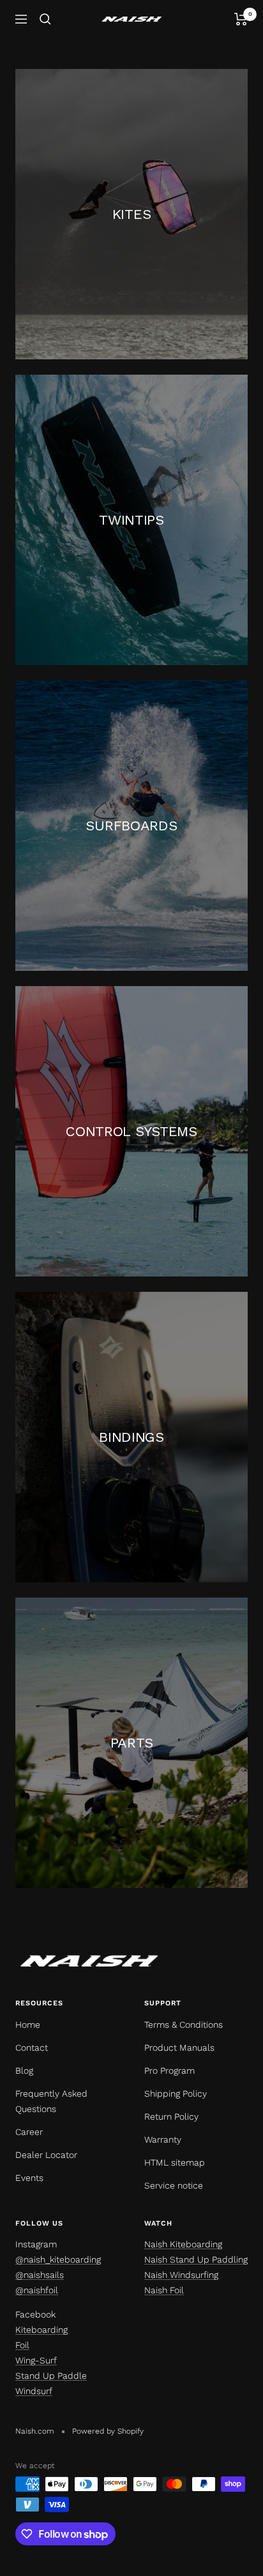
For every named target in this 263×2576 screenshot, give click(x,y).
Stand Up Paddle (51, 2376)
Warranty (163, 2139)
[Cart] (241, 19)
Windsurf (34, 2391)
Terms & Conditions (184, 2025)
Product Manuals (179, 2048)
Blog (24, 2071)
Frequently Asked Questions (51, 2101)
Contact (32, 2048)
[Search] (45, 19)
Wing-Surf (36, 2360)
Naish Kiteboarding (183, 2244)
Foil (22, 2345)
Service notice (174, 2185)
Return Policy (171, 2116)
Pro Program (169, 2071)
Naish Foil (164, 2290)
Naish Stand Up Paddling (196, 2259)
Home (28, 2025)
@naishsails (40, 2275)
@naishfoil (37, 2290)
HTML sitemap (175, 2162)
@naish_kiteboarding (58, 2259)
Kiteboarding (41, 2330)
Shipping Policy (176, 2093)
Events (29, 2178)
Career (29, 2132)
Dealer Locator (46, 2155)
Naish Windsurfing (181, 2275)
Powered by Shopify (108, 2431)
